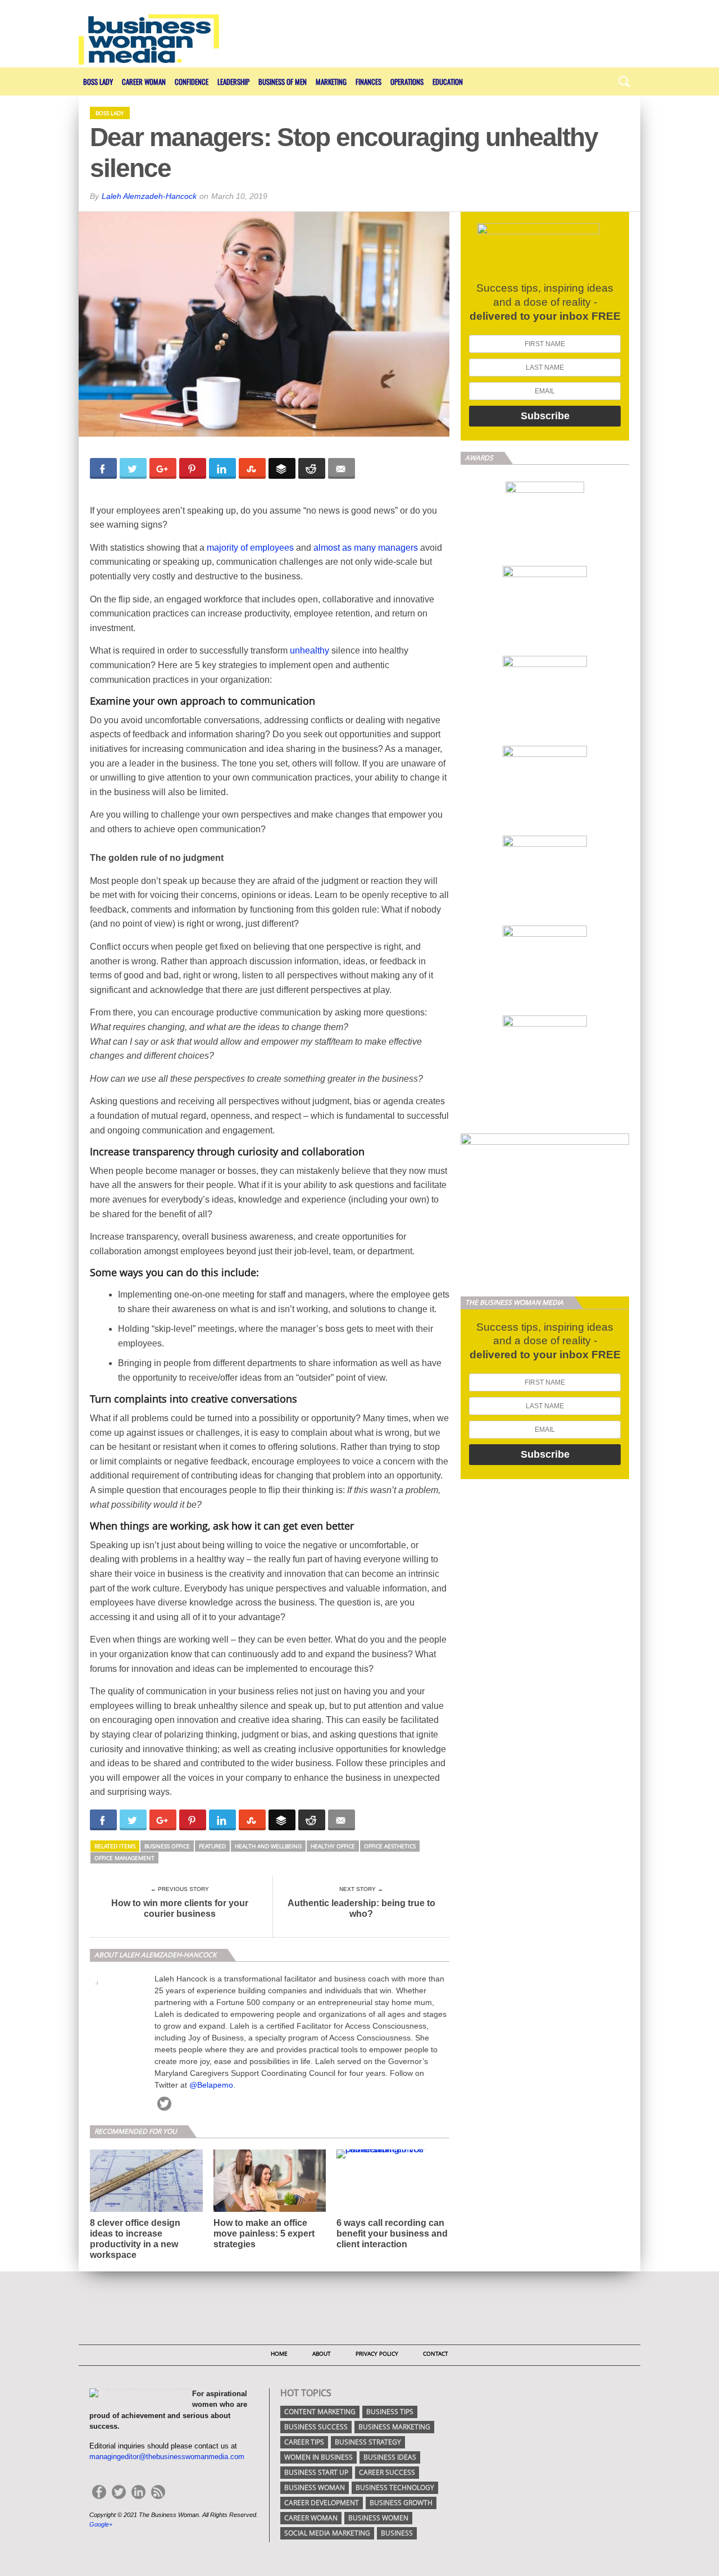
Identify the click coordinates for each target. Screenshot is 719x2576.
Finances (368, 81)
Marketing (331, 81)
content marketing (320, 2412)
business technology (395, 2487)
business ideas (390, 2457)
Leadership (233, 81)
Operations (407, 81)
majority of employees (250, 548)
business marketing (394, 2427)
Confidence (192, 81)
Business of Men (283, 81)
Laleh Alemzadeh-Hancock (149, 196)
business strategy (368, 2442)
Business (397, 2533)
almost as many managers (366, 548)
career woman (311, 2518)
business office (167, 1846)
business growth (401, 2503)
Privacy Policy (377, 2353)
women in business (318, 2457)
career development (322, 2503)
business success (316, 2427)
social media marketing (327, 2533)
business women (378, 2518)
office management (124, 1858)
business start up (316, 2472)
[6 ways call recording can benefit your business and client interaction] (393, 2149)
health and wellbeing (268, 1846)
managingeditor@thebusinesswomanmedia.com (167, 2457)
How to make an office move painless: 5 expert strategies (264, 2233)
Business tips (390, 2412)
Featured (212, 1846)
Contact (436, 2353)
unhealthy (310, 650)
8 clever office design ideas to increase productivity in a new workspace (135, 2239)
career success (387, 2472)
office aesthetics (390, 1846)
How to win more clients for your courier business (180, 1908)
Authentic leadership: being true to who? (361, 1908)
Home (279, 2353)
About (322, 2353)
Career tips (304, 2442)
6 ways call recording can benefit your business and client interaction (392, 2233)
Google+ (101, 2524)
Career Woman (144, 81)
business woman (315, 2487)
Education (448, 81)
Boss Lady (98, 81)
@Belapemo (211, 2085)
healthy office (333, 1846)
